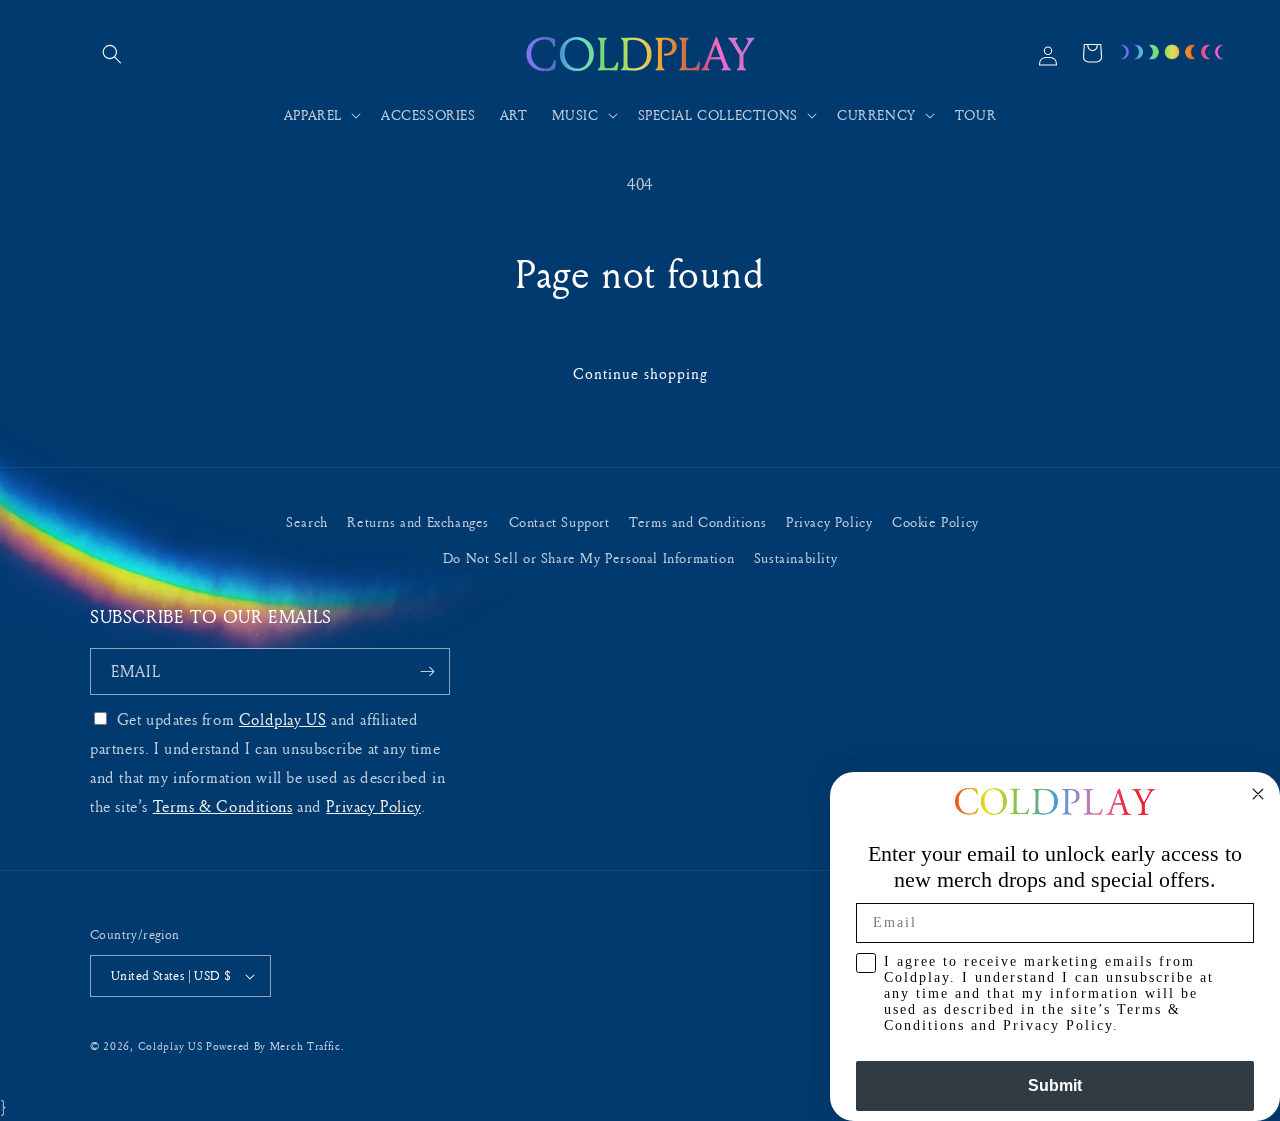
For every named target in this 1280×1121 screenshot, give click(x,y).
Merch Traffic (305, 1045)
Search (307, 521)
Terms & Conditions (223, 806)
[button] (112, 54)
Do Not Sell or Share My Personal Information (588, 557)
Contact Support (559, 521)
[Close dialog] (1258, 794)
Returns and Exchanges (418, 521)
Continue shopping (640, 373)
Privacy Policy (829, 521)
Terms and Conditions (697, 521)
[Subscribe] (427, 671)
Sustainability (795, 557)
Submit (1055, 1085)
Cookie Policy (935, 521)
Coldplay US (283, 719)
